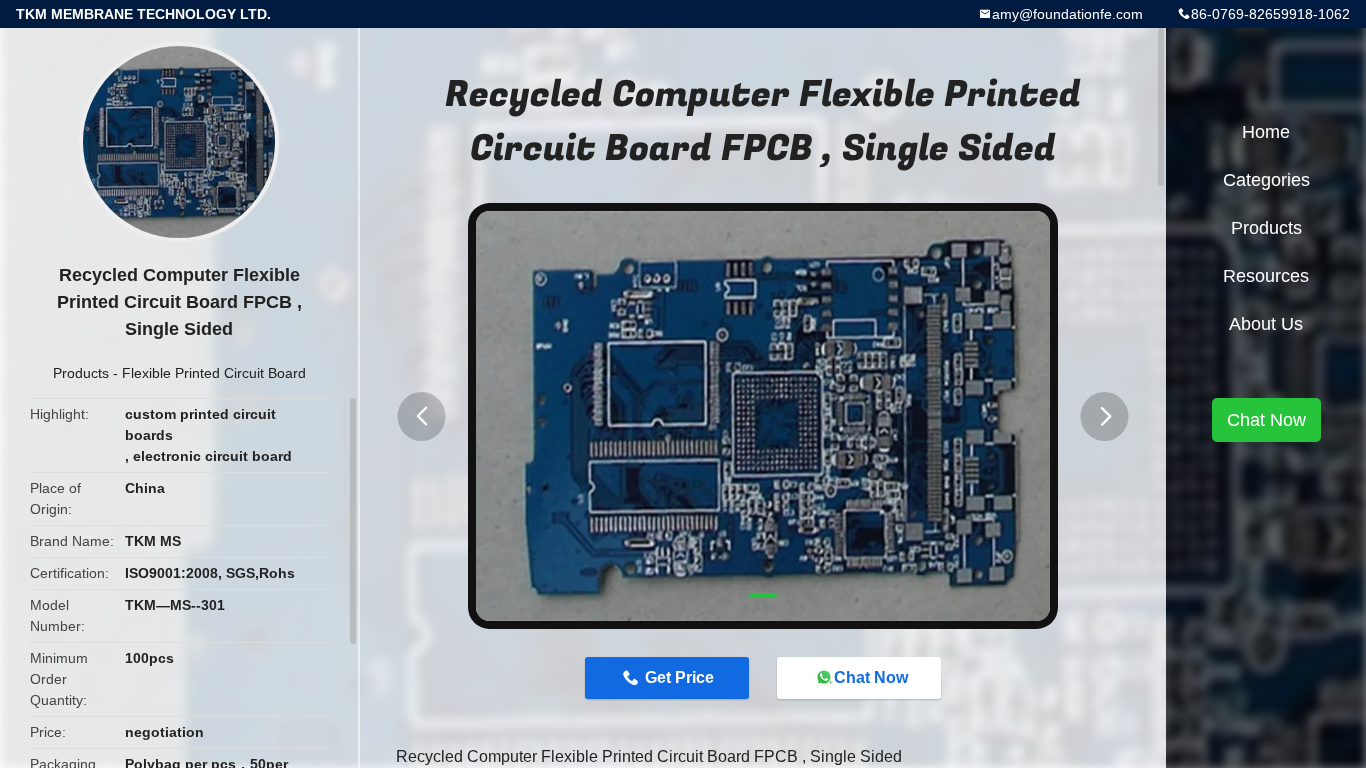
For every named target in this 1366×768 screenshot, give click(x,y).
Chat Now (871, 677)
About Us (1266, 324)
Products (81, 373)
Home (1266, 132)
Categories (1266, 180)
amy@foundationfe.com (1067, 14)
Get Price (679, 677)
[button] (422, 416)
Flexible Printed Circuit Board (214, 373)
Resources (1266, 276)
